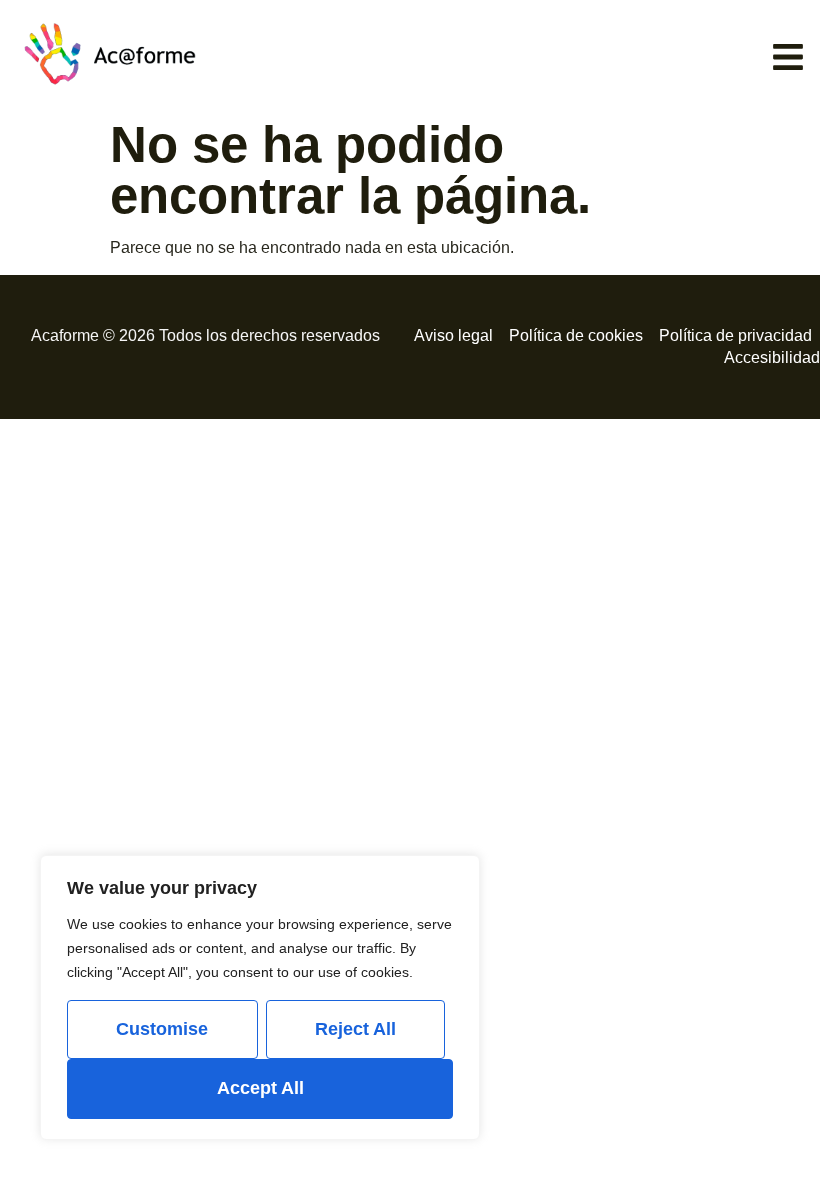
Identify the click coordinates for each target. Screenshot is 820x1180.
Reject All (355, 1029)
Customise (162, 1029)
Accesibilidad (772, 357)
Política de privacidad (735, 335)
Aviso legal (453, 335)
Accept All (260, 1088)
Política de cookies (576, 335)
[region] (260, 997)
